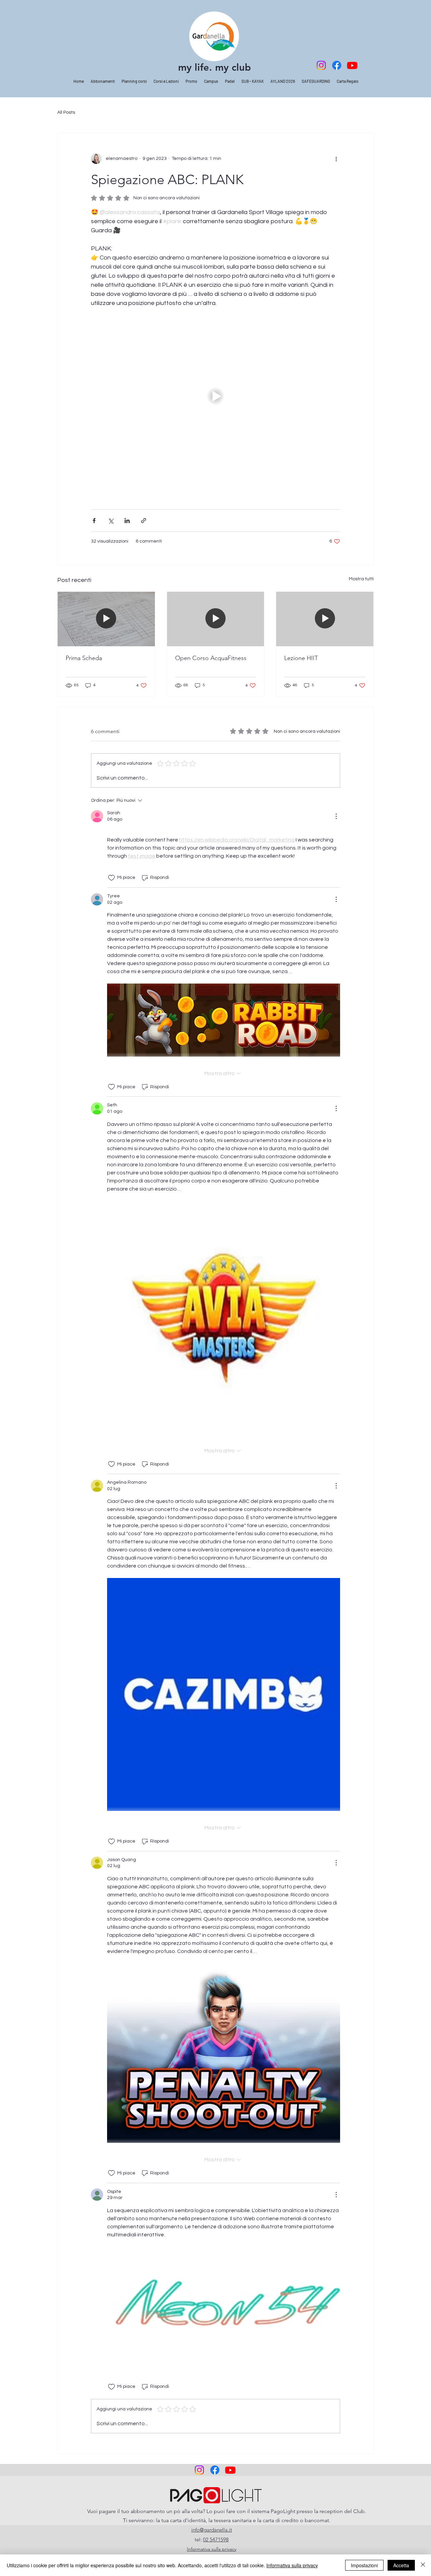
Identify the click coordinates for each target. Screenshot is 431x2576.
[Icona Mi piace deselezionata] (111, 878)
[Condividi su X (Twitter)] (111, 521)
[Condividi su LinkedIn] (127, 521)
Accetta (401, 2565)
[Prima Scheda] (106, 619)
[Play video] (215, 396)
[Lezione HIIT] (325, 619)
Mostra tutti (361, 579)
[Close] (423, 2565)
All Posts (66, 112)
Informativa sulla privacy (292, 2565)
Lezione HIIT (301, 658)
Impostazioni (364, 2565)
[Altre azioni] (336, 159)
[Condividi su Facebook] (94, 521)
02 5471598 (216, 2539)
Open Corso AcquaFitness (211, 658)
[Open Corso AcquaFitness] (216, 619)
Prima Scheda (84, 658)
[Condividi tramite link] (144, 521)
